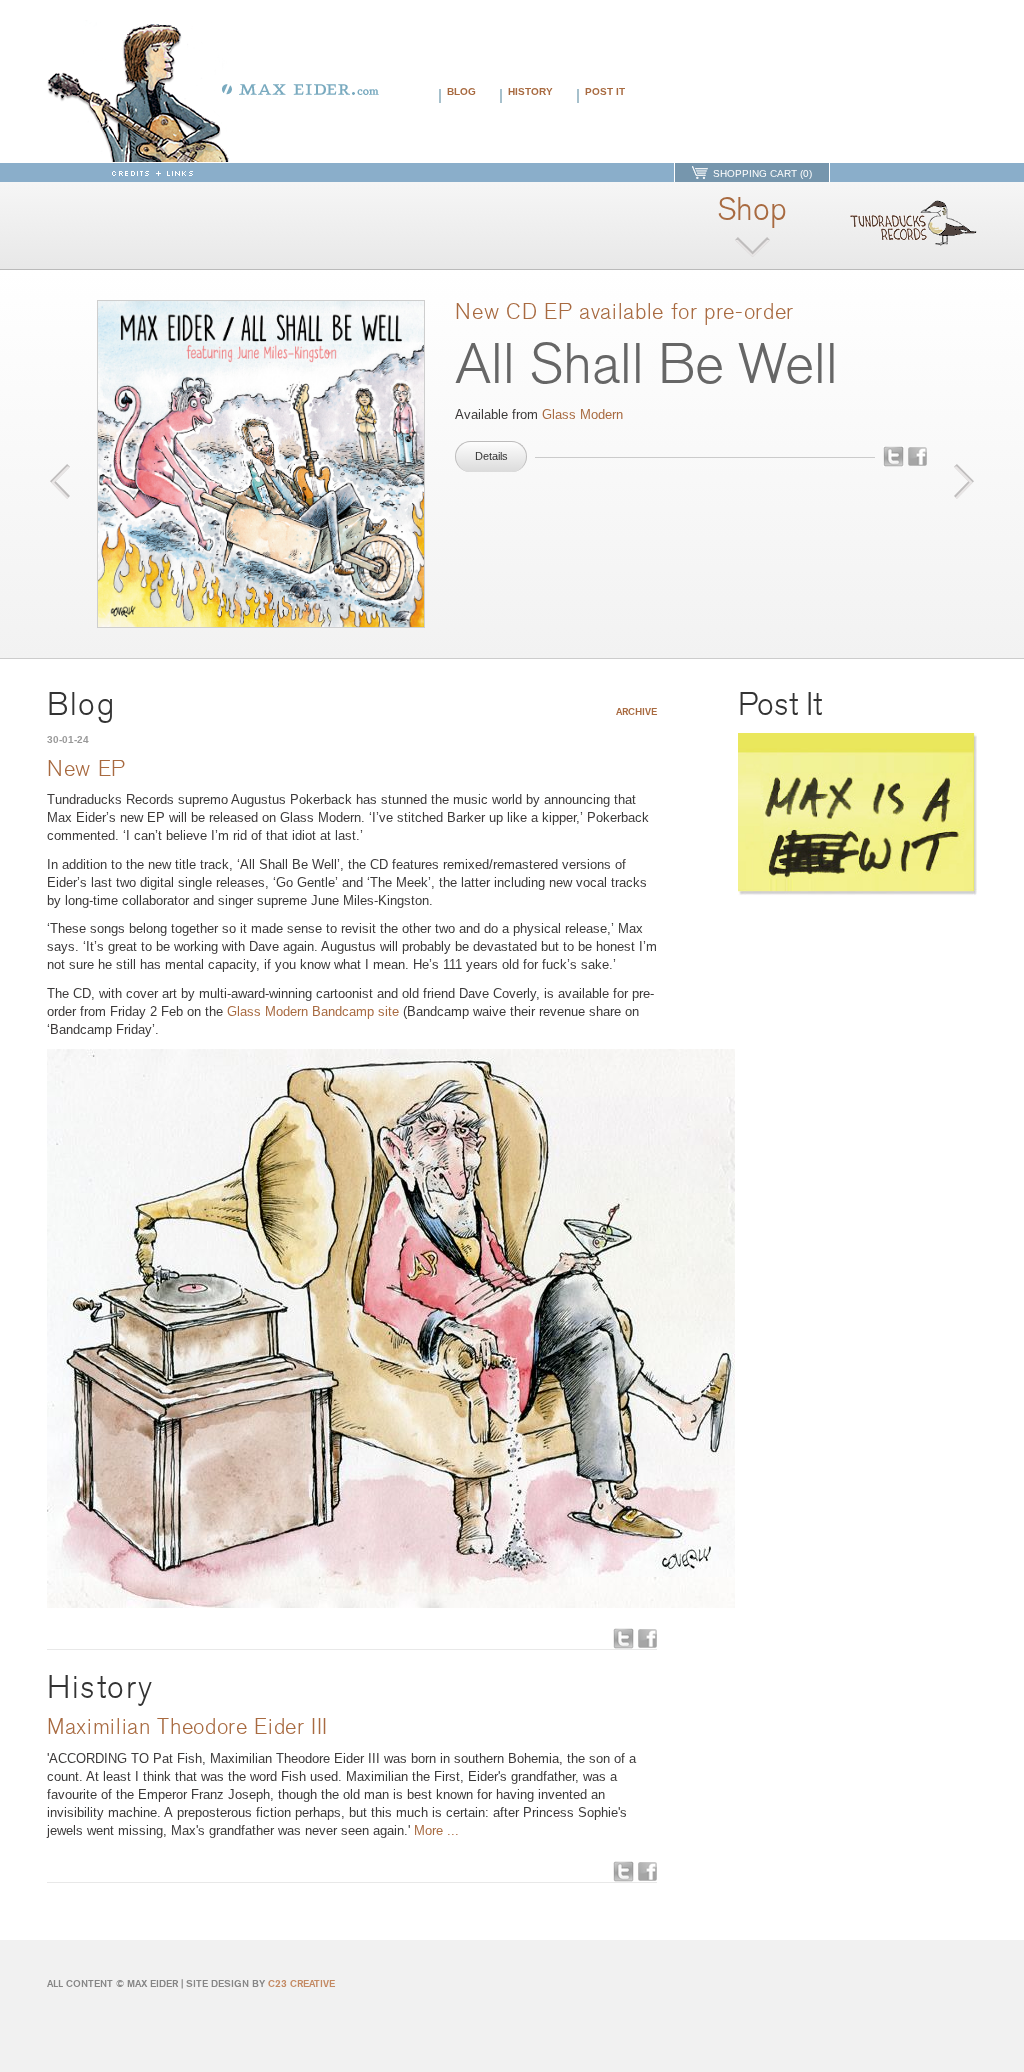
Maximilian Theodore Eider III (187, 1727)
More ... (436, 1830)
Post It (605, 91)
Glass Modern (582, 414)
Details (491, 456)
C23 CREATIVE (301, 1983)
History (530, 91)
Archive (636, 711)
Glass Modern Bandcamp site (313, 1011)
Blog (461, 91)
